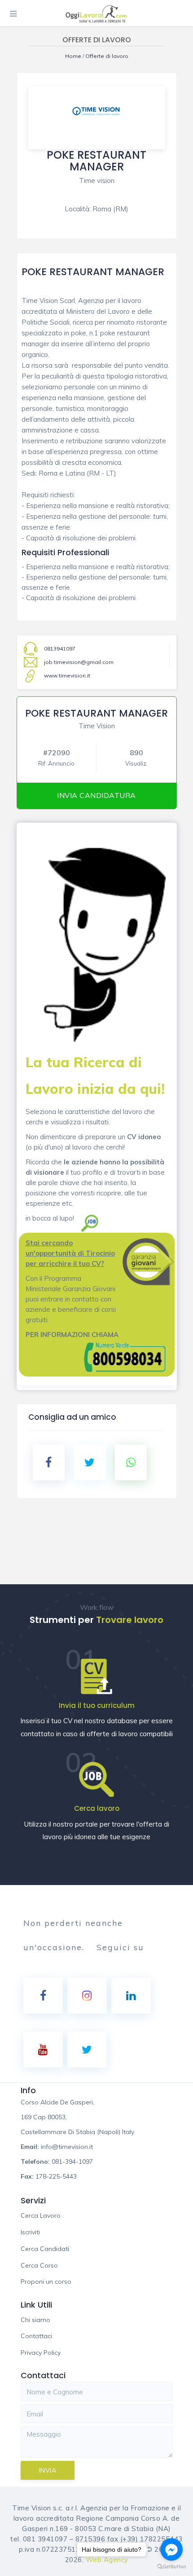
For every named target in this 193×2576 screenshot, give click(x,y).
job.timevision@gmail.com (79, 662)
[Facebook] (43, 1996)
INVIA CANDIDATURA (96, 795)
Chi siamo (35, 2320)
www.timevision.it (67, 675)
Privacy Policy (41, 2353)
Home (74, 56)
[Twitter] (87, 2050)
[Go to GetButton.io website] (171, 2567)
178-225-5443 (56, 2176)
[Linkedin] (131, 1996)
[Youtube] (43, 2050)
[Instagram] (87, 1996)
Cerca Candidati (45, 2249)
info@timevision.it (67, 2147)
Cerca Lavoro (41, 2215)
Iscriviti (30, 2232)
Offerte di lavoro (107, 56)
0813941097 (60, 648)
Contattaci (36, 2336)
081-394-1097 (72, 2162)
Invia (48, 2470)
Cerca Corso (39, 2265)
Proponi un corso (46, 2282)
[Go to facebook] (171, 2549)
